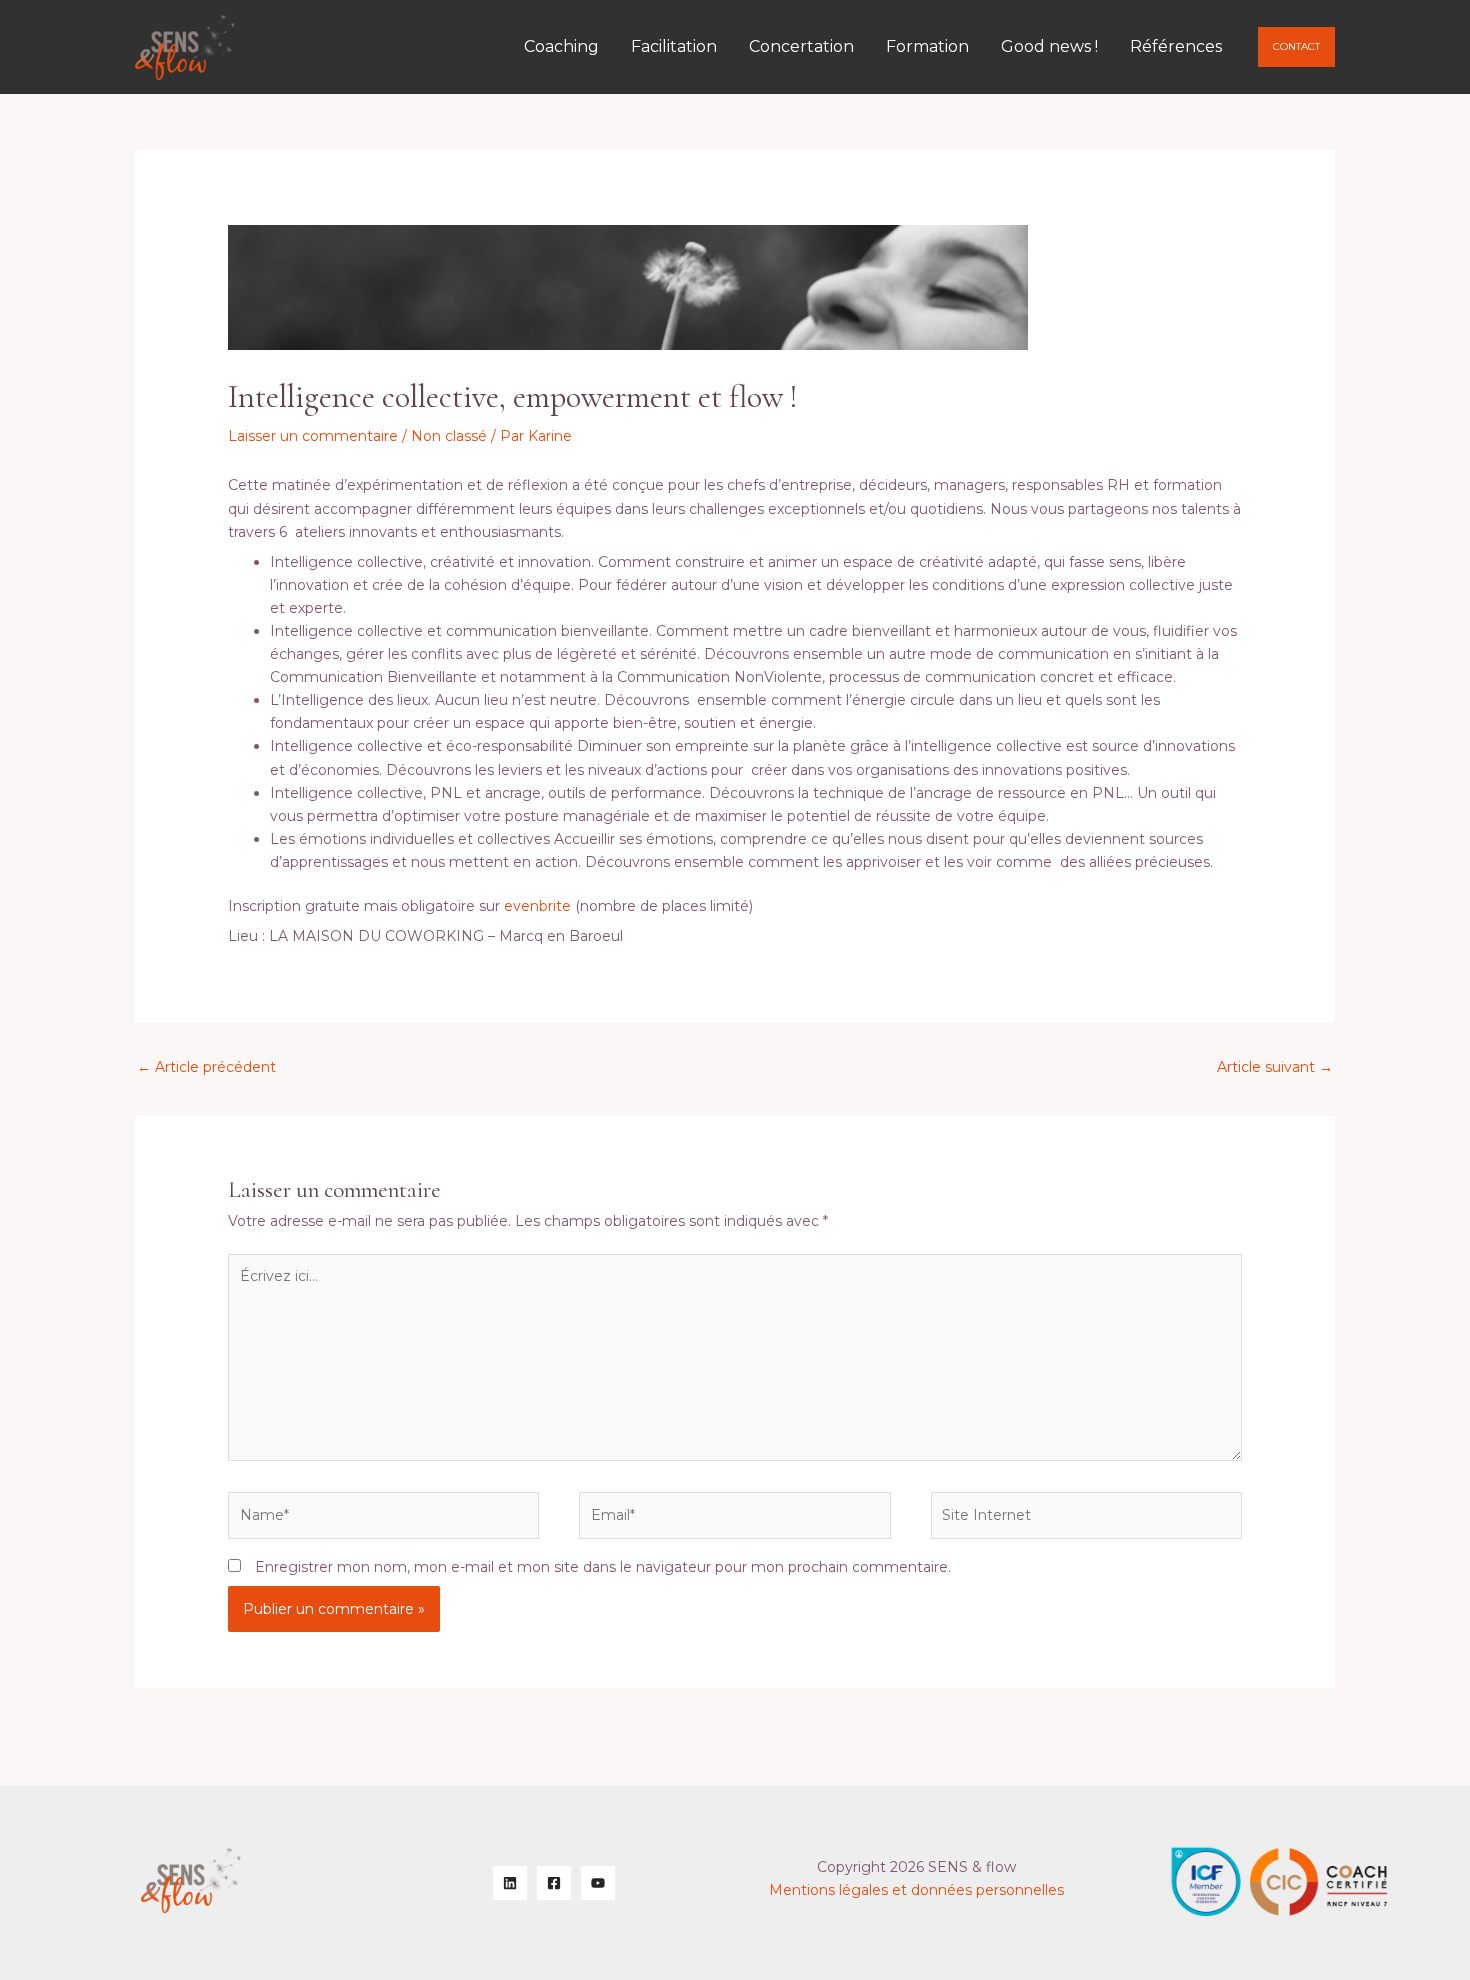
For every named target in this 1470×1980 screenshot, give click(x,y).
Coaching (561, 46)
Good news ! (1049, 46)
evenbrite (537, 906)
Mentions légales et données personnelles (916, 1890)
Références (1176, 46)
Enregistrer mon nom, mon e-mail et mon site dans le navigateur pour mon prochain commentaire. (603, 1567)
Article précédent (206, 1067)
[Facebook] (554, 1883)
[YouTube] (598, 1883)
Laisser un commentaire (313, 436)
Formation (927, 46)
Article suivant (1275, 1067)
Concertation (801, 46)
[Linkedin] (510, 1883)
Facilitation (674, 46)
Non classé (449, 436)
